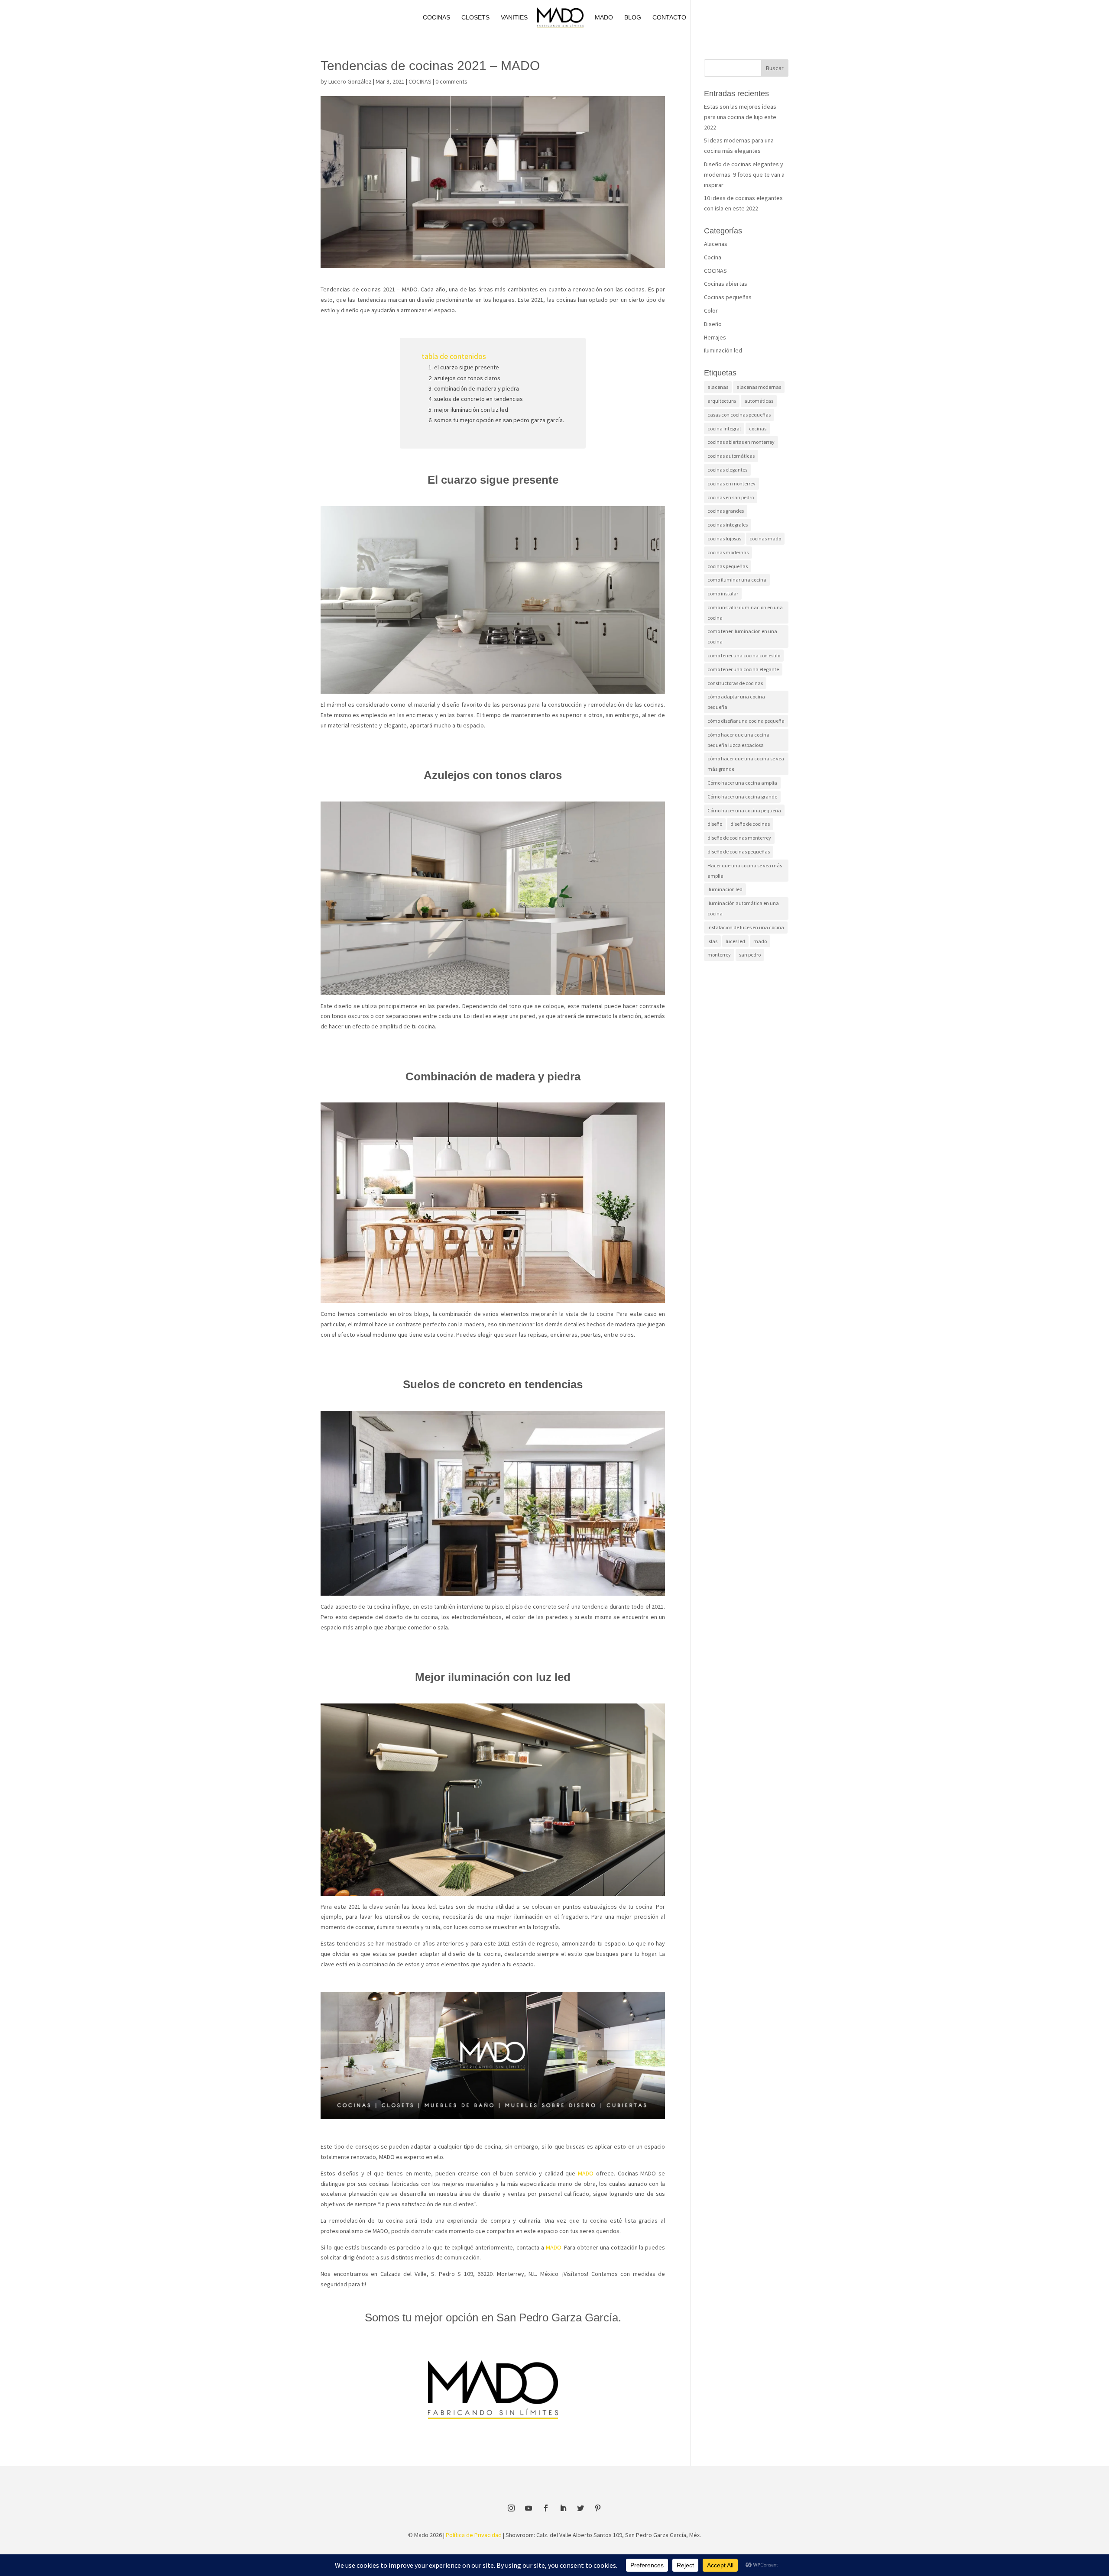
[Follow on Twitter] (580, 2508)
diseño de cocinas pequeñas (739, 852)
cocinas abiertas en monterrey (741, 442)
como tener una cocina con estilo (744, 655)
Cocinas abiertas (726, 284)
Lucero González (350, 81)
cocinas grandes (726, 511)
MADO (604, 18)
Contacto (669, 18)
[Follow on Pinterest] (598, 2508)
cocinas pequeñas (728, 566)
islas (712, 941)
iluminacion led (725, 889)
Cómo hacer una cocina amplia (742, 783)
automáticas (759, 401)
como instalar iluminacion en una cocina (745, 612)
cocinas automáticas (731, 456)
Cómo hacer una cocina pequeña (744, 810)
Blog (633, 18)
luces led (735, 941)
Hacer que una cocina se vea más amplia (745, 871)
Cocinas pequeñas (728, 297)
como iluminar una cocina (737, 580)
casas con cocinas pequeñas (739, 415)
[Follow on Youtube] (529, 2508)
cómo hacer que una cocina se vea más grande (746, 764)
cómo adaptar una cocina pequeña (736, 702)
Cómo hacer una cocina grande (742, 797)
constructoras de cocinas (735, 683)
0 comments (451, 81)
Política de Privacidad (474, 2535)
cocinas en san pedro (731, 497)
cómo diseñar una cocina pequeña (746, 721)
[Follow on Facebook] (546, 2508)
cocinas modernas (728, 552)
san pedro (750, 955)
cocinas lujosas (724, 538)
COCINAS (420, 81)
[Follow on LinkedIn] (563, 2508)
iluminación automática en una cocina (743, 908)
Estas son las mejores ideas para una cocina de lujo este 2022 (740, 117)
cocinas (758, 428)
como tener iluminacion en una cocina (742, 636)
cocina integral (724, 428)
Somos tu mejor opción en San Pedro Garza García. (499, 420)
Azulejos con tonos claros (467, 378)
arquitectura (722, 401)
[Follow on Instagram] (511, 2508)
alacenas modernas (759, 387)
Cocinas (436, 18)
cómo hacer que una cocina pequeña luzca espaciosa (738, 740)
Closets (475, 18)
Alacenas (716, 244)
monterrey (719, 955)
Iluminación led (723, 350)
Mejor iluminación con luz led (471, 410)
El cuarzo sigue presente (467, 367)
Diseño (713, 324)
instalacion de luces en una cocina (746, 927)
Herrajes (715, 337)
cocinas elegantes (727, 470)
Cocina (713, 257)
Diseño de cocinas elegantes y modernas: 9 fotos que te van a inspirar (744, 175)
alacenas (718, 387)
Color (711, 310)
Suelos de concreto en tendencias (478, 399)
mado (760, 941)
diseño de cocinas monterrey (739, 838)
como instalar (723, 593)
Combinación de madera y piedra (477, 388)
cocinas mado (765, 538)
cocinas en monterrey (731, 483)
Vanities (514, 18)
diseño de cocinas (750, 824)
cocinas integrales (728, 525)
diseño (715, 824)
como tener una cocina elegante (743, 669)
